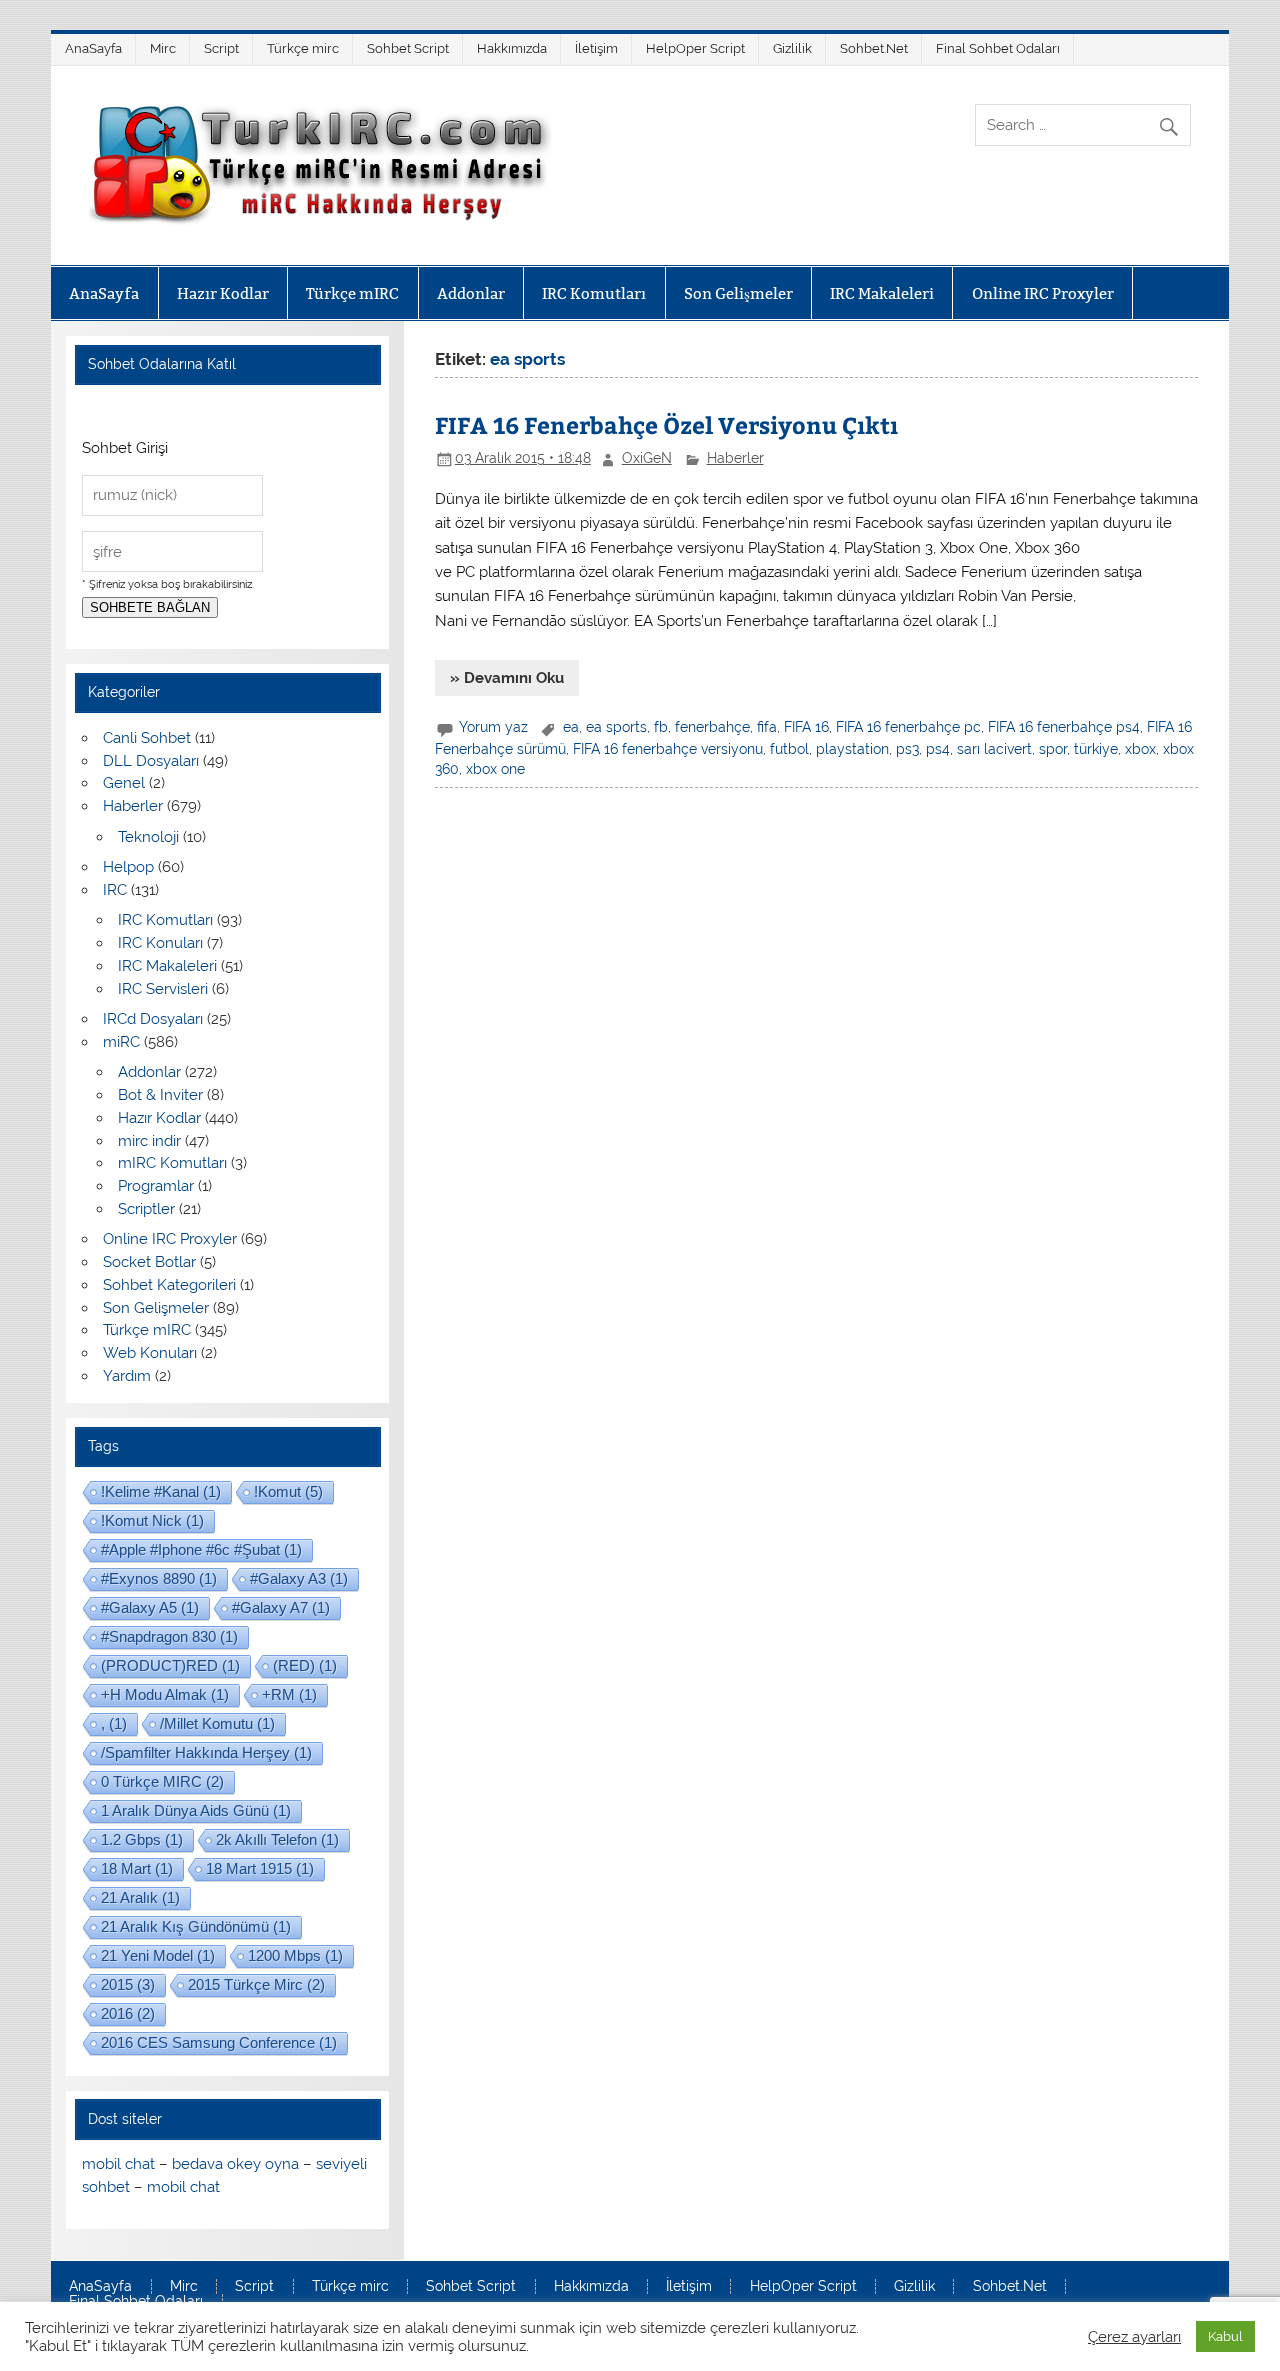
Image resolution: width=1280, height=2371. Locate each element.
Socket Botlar (149, 1262)
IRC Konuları (160, 943)
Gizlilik (792, 48)
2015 (128, 1984)
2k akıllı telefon (277, 1839)
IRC (115, 890)
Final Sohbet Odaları (998, 48)
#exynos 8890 (159, 1578)
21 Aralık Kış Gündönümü (196, 1926)
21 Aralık (140, 1897)
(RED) (305, 1665)
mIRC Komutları (172, 1163)
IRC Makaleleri (882, 293)
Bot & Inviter (160, 1095)
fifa (767, 727)
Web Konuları (150, 1353)
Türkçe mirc (303, 48)
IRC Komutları (594, 293)
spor (1053, 749)
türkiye (1096, 749)
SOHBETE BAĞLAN (150, 607)
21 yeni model (158, 1955)
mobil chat (118, 2164)
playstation (852, 749)
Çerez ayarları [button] (1134, 2336)
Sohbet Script (408, 48)
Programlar (156, 1186)
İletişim (596, 48)
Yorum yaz (493, 727)
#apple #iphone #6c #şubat (201, 1549)
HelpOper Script (695, 48)
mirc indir (149, 1141)
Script (221, 48)
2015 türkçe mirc (256, 1984)
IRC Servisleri (163, 989)
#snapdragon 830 (169, 1636)
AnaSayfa (93, 48)
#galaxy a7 (281, 1607)
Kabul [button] (1225, 2336)
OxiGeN (647, 458)
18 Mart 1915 (260, 1868)
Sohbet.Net (874, 48)
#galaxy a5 (150, 1607)
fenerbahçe (712, 727)
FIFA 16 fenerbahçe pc (908, 727)
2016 (128, 2013)
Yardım (127, 1376)
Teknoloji (148, 837)
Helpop (128, 867)
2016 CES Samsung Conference (219, 2042)
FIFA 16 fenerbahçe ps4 (1064, 727)
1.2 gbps (142, 1839)
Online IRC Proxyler (1043, 293)
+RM (289, 1694)
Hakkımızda (512, 48)
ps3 (907, 749)
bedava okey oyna (235, 2164)
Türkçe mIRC (352, 293)
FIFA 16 (806, 727)
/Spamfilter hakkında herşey (206, 1752)
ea (571, 727)
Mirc (163, 48)
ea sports (616, 727)
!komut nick (152, 1520)
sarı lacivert (994, 749)
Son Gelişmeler (738, 293)
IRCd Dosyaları (153, 1019)
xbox (1140, 749)
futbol (789, 749)
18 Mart (137, 1868)
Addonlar (471, 293)
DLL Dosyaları (151, 761)
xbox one (495, 769)
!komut (288, 1491)
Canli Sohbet (147, 738)
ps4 (938, 749)
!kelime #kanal (161, 1491)
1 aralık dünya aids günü (196, 1810)
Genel (124, 783)
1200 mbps (295, 1955)
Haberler (735, 458)
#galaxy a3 (299, 1578)
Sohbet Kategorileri (169, 1285)
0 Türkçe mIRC (162, 1781)
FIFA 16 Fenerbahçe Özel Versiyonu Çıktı (666, 424)
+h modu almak (165, 1694)
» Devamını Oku (507, 678)
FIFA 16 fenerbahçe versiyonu (668, 749)
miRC (121, 1042)
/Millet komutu (217, 1723)
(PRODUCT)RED (170, 1665)
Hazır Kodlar (223, 293)
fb (661, 727)
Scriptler (146, 1209)
